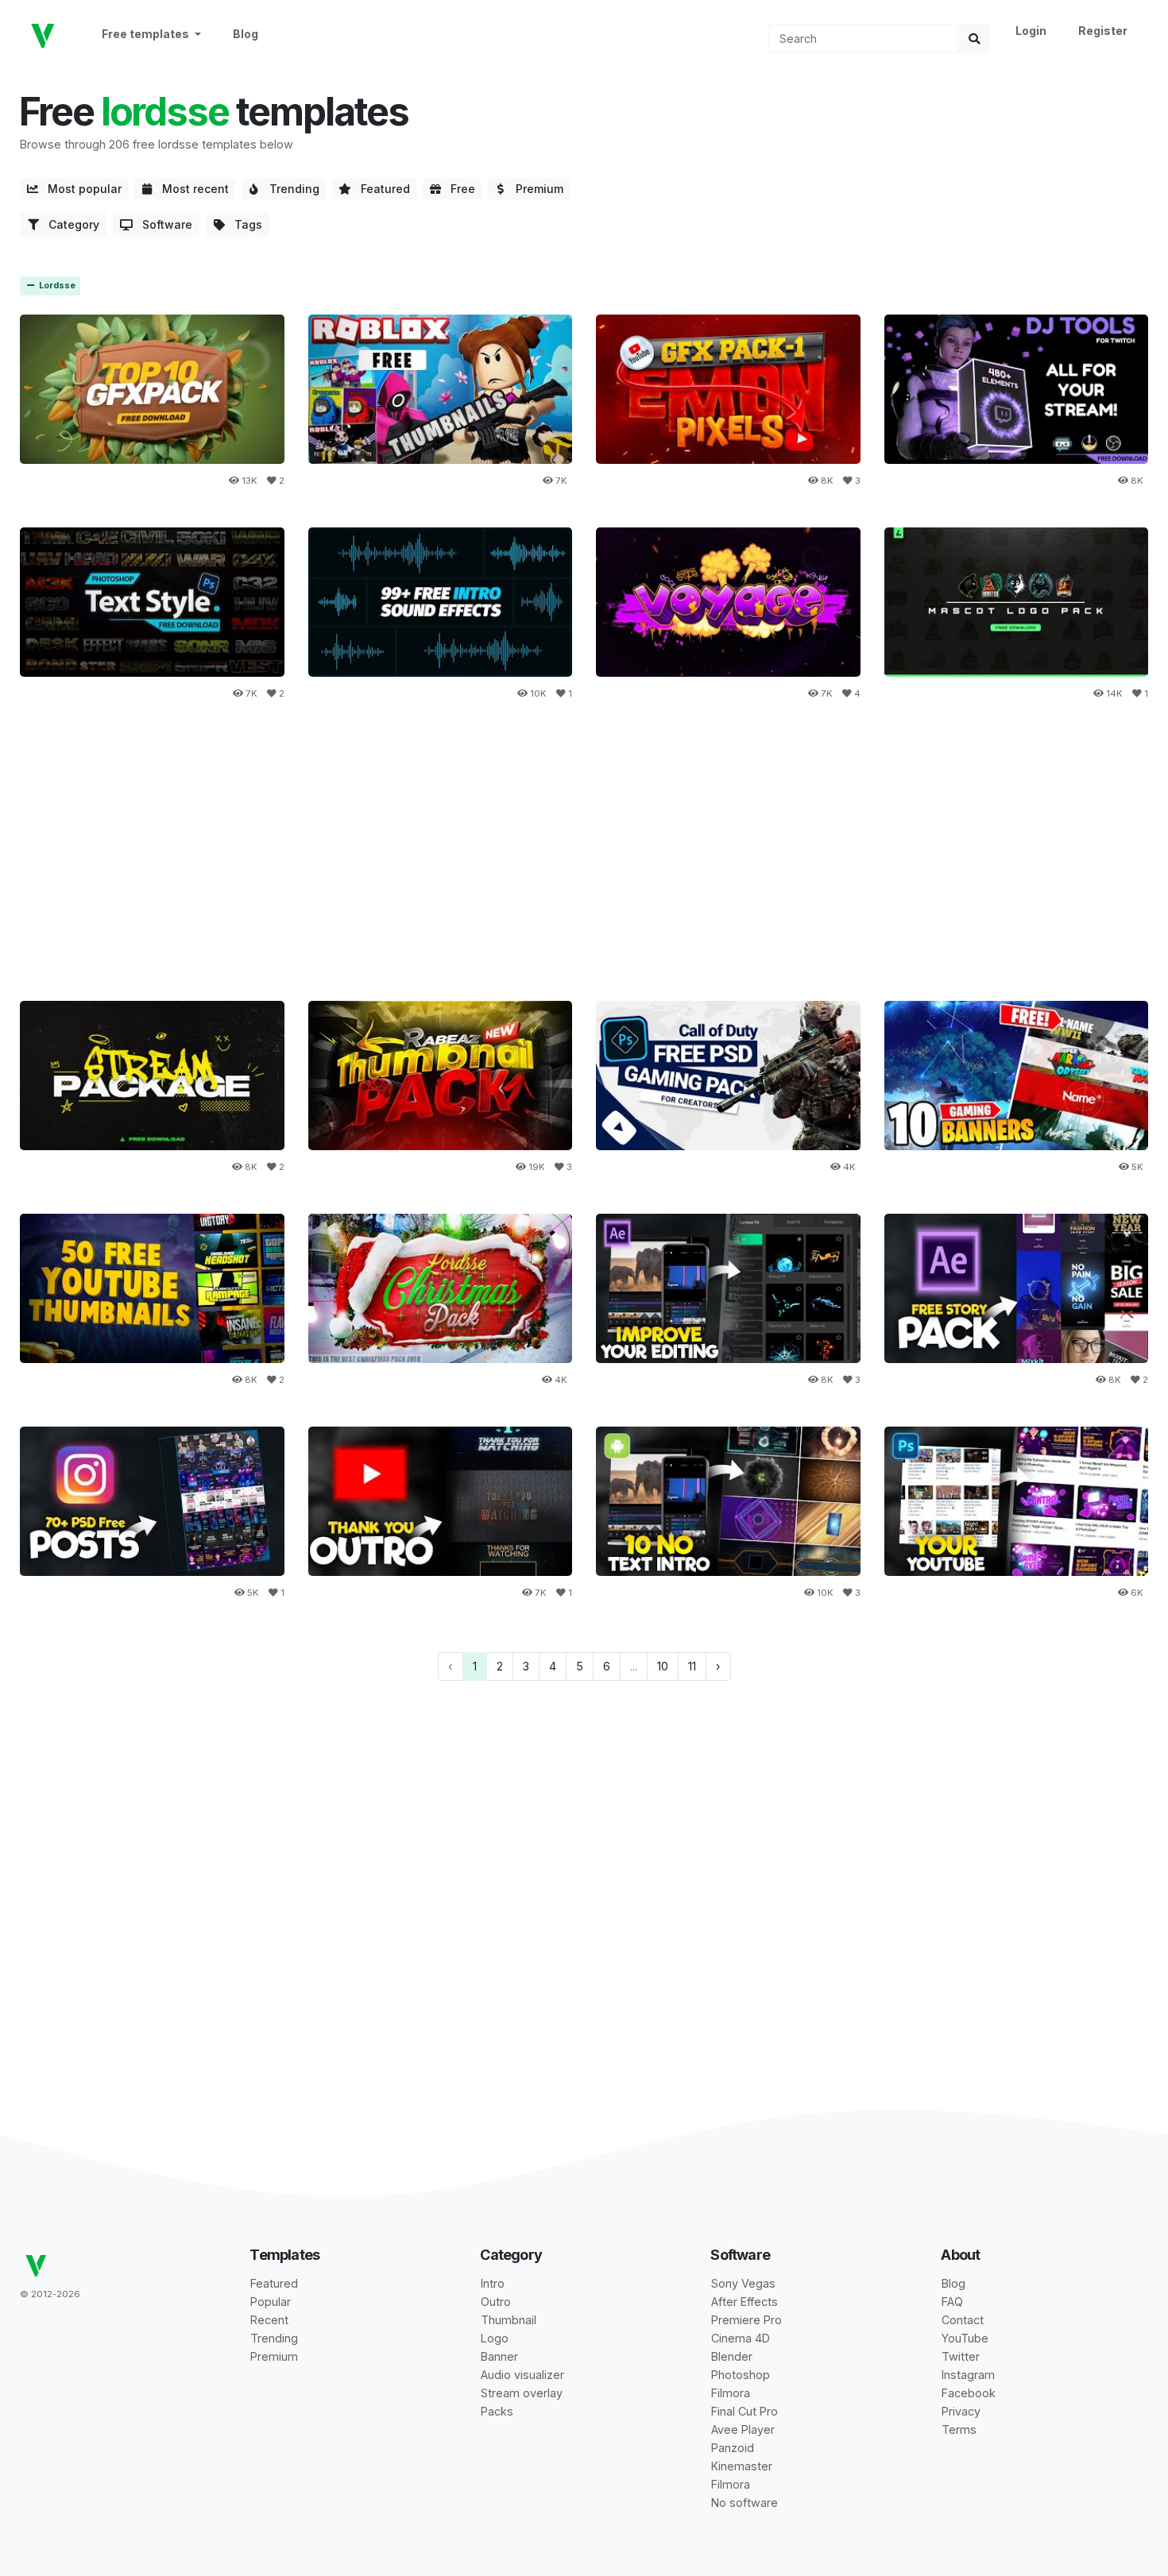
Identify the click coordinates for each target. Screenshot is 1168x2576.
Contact (963, 2320)
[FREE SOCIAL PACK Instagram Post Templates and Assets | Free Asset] (152, 1501)
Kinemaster (742, 2466)
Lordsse (56, 286)
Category (69, 224)
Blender (732, 2356)
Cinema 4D (741, 2338)
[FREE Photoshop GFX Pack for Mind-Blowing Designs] (441, 1075)
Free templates (147, 34)
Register (1103, 31)
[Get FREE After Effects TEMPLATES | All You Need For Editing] (728, 1288)
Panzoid (733, 2448)
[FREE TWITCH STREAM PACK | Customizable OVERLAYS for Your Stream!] (152, 1075)
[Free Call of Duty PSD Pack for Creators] (728, 1075)
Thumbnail (509, 2320)
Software (162, 224)
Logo (495, 2338)
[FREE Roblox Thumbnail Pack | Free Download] (441, 389)
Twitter (961, 2356)
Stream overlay (522, 2393)
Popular (271, 2302)
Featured (381, 189)
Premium (535, 189)
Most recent (191, 189)
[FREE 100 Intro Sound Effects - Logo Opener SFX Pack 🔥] (441, 602)
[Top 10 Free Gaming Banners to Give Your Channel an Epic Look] (1017, 1075)
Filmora (731, 2393)
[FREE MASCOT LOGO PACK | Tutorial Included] (1017, 602)
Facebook (969, 2393)
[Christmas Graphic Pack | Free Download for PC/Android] (441, 1288)
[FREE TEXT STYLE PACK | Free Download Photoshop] (152, 602)
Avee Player (743, 2429)
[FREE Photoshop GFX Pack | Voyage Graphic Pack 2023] (728, 602)
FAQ (952, 2302)
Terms (959, 2429)
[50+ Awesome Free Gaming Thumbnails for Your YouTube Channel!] (152, 1288)
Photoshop (741, 2375)
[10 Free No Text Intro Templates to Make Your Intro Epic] (728, 1501)
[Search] (974, 39)
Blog (246, 34)
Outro (496, 2302)
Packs (497, 2411)
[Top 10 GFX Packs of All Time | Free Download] (152, 389)
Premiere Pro (746, 2320)
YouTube (965, 2338)
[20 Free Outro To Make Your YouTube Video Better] (441, 1501)
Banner (499, 2356)
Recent (269, 2320)
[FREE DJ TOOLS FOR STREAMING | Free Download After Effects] (1017, 389)
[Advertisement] (584, 852)
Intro (493, 2283)
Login (1031, 31)
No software (745, 2503)
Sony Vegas (743, 2283)
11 (692, 1666)
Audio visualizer (522, 2375)
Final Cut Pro (745, 2411)
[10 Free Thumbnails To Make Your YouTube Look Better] (1017, 1501)
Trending (290, 189)
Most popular (80, 189)
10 (663, 1666)
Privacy (961, 2411)
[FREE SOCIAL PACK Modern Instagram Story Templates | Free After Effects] (1017, 1288)
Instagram (968, 2375)
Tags (244, 224)
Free (458, 189)
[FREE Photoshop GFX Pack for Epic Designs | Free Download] (728, 389)
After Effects (745, 2302)
